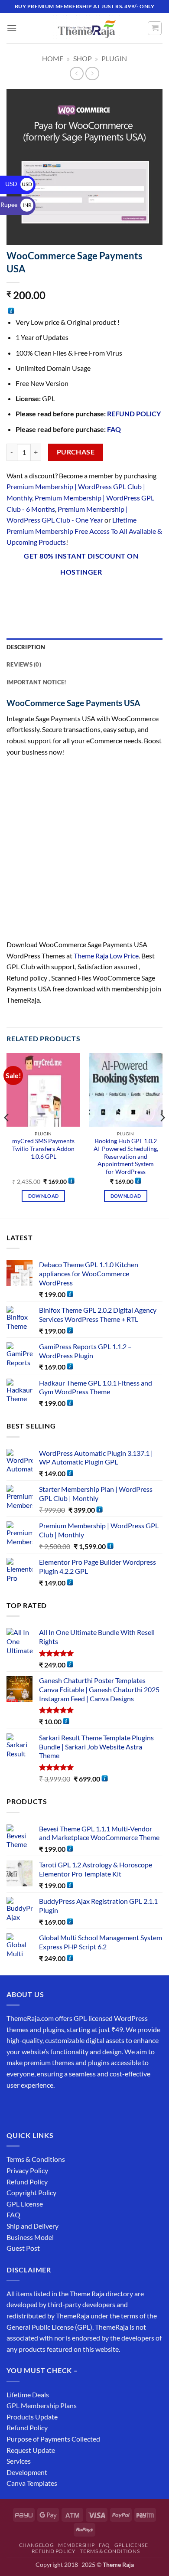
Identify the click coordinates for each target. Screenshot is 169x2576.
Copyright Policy (31, 2192)
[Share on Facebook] (30, 595)
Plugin (114, 58)
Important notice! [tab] (36, 682)
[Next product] (76, 74)
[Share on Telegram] (140, 595)
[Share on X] (46, 595)
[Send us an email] (61, 2107)
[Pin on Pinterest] (93, 595)
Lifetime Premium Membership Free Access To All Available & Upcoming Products (84, 531)
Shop (83, 58)
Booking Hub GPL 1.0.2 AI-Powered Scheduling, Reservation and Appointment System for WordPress (126, 1156)
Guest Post (23, 2248)
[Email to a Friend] (77, 595)
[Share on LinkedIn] (108, 595)
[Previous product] (92, 74)
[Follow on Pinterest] (77, 2107)
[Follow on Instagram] (30, 2107)
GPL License (25, 2204)
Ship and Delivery (32, 2226)
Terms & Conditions (36, 2159)
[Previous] (7, 1135)
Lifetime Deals (28, 2395)
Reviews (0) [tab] (24, 664)
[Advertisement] (84, 851)
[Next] (162, 1135)
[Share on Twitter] (61, 595)
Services (19, 2461)
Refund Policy (27, 2182)
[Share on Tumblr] (124, 595)
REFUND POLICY (134, 414)
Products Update (32, 2417)
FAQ (114, 429)
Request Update (31, 2450)
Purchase (76, 452)
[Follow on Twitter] (46, 2107)
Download (44, 1196)
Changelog (37, 2545)
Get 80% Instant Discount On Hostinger (81, 564)
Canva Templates (32, 2483)
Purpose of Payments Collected (53, 2439)
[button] (12, 28)
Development (27, 2472)
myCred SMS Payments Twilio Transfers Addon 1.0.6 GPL (43, 1149)
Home (53, 58)
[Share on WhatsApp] (15, 595)
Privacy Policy (27, 2170)
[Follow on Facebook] (15, 2107)
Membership (76, 2545)
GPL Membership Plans (42, 2405)
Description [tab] (26, 647)
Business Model (30, 2237)
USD (19, 184)
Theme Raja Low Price (106, 956)
